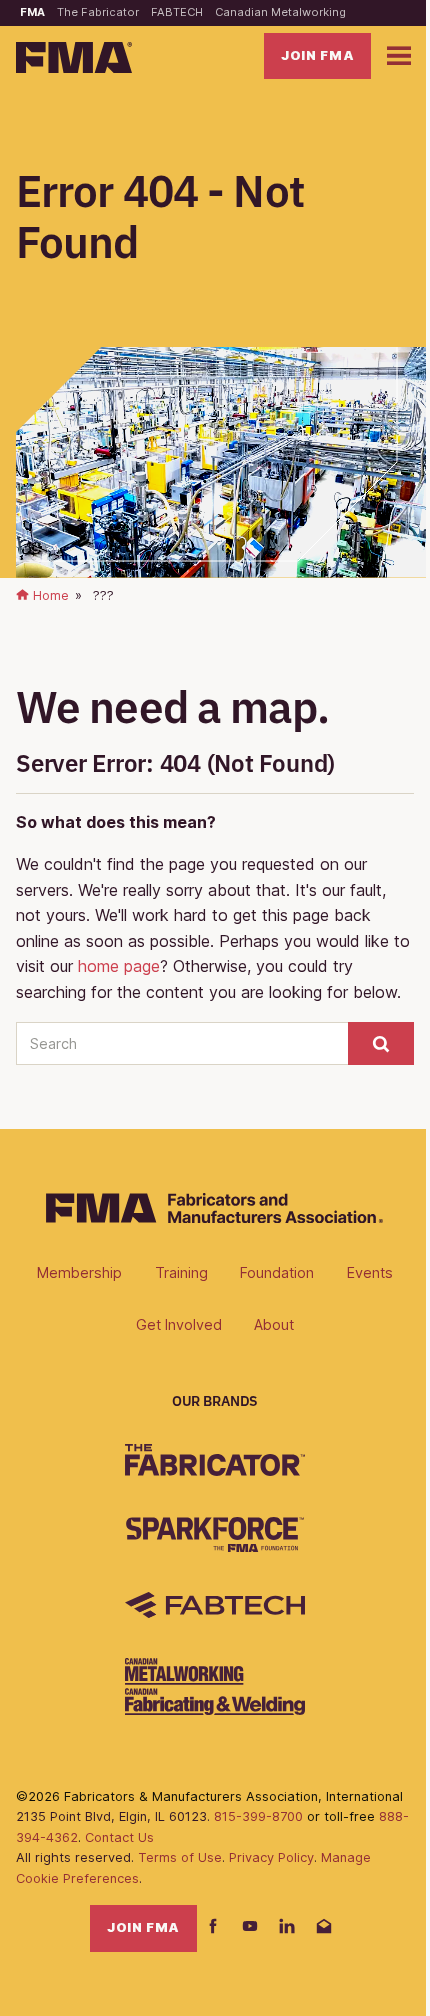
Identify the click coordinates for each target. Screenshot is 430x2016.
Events (370, 1272)
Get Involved (179, 1324)
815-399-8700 (258, 1816)
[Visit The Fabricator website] (215, 1460)
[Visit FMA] (214, 1217)
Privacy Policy (271, 1857)
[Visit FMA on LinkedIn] (287, 1928)
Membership (79, 1272)
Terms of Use (180, 1857)
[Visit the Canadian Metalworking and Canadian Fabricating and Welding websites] (215, 1686)
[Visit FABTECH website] (215, 1605)
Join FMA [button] (317, 55)
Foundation (277, 1272)
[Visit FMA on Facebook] (213, 1928)
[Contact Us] (324, 1928)
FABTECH (177, 12)
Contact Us (119, 1837)
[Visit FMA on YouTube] (250, 1928)
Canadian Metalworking (280, 12)
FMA (32, 12)
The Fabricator (98, 12)
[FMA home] (74, 57)
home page (119, 966)
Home (49, 595)
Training (181, 1272)
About (274, 1324)
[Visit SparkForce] (215, 1534)
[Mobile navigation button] (399, 56)
